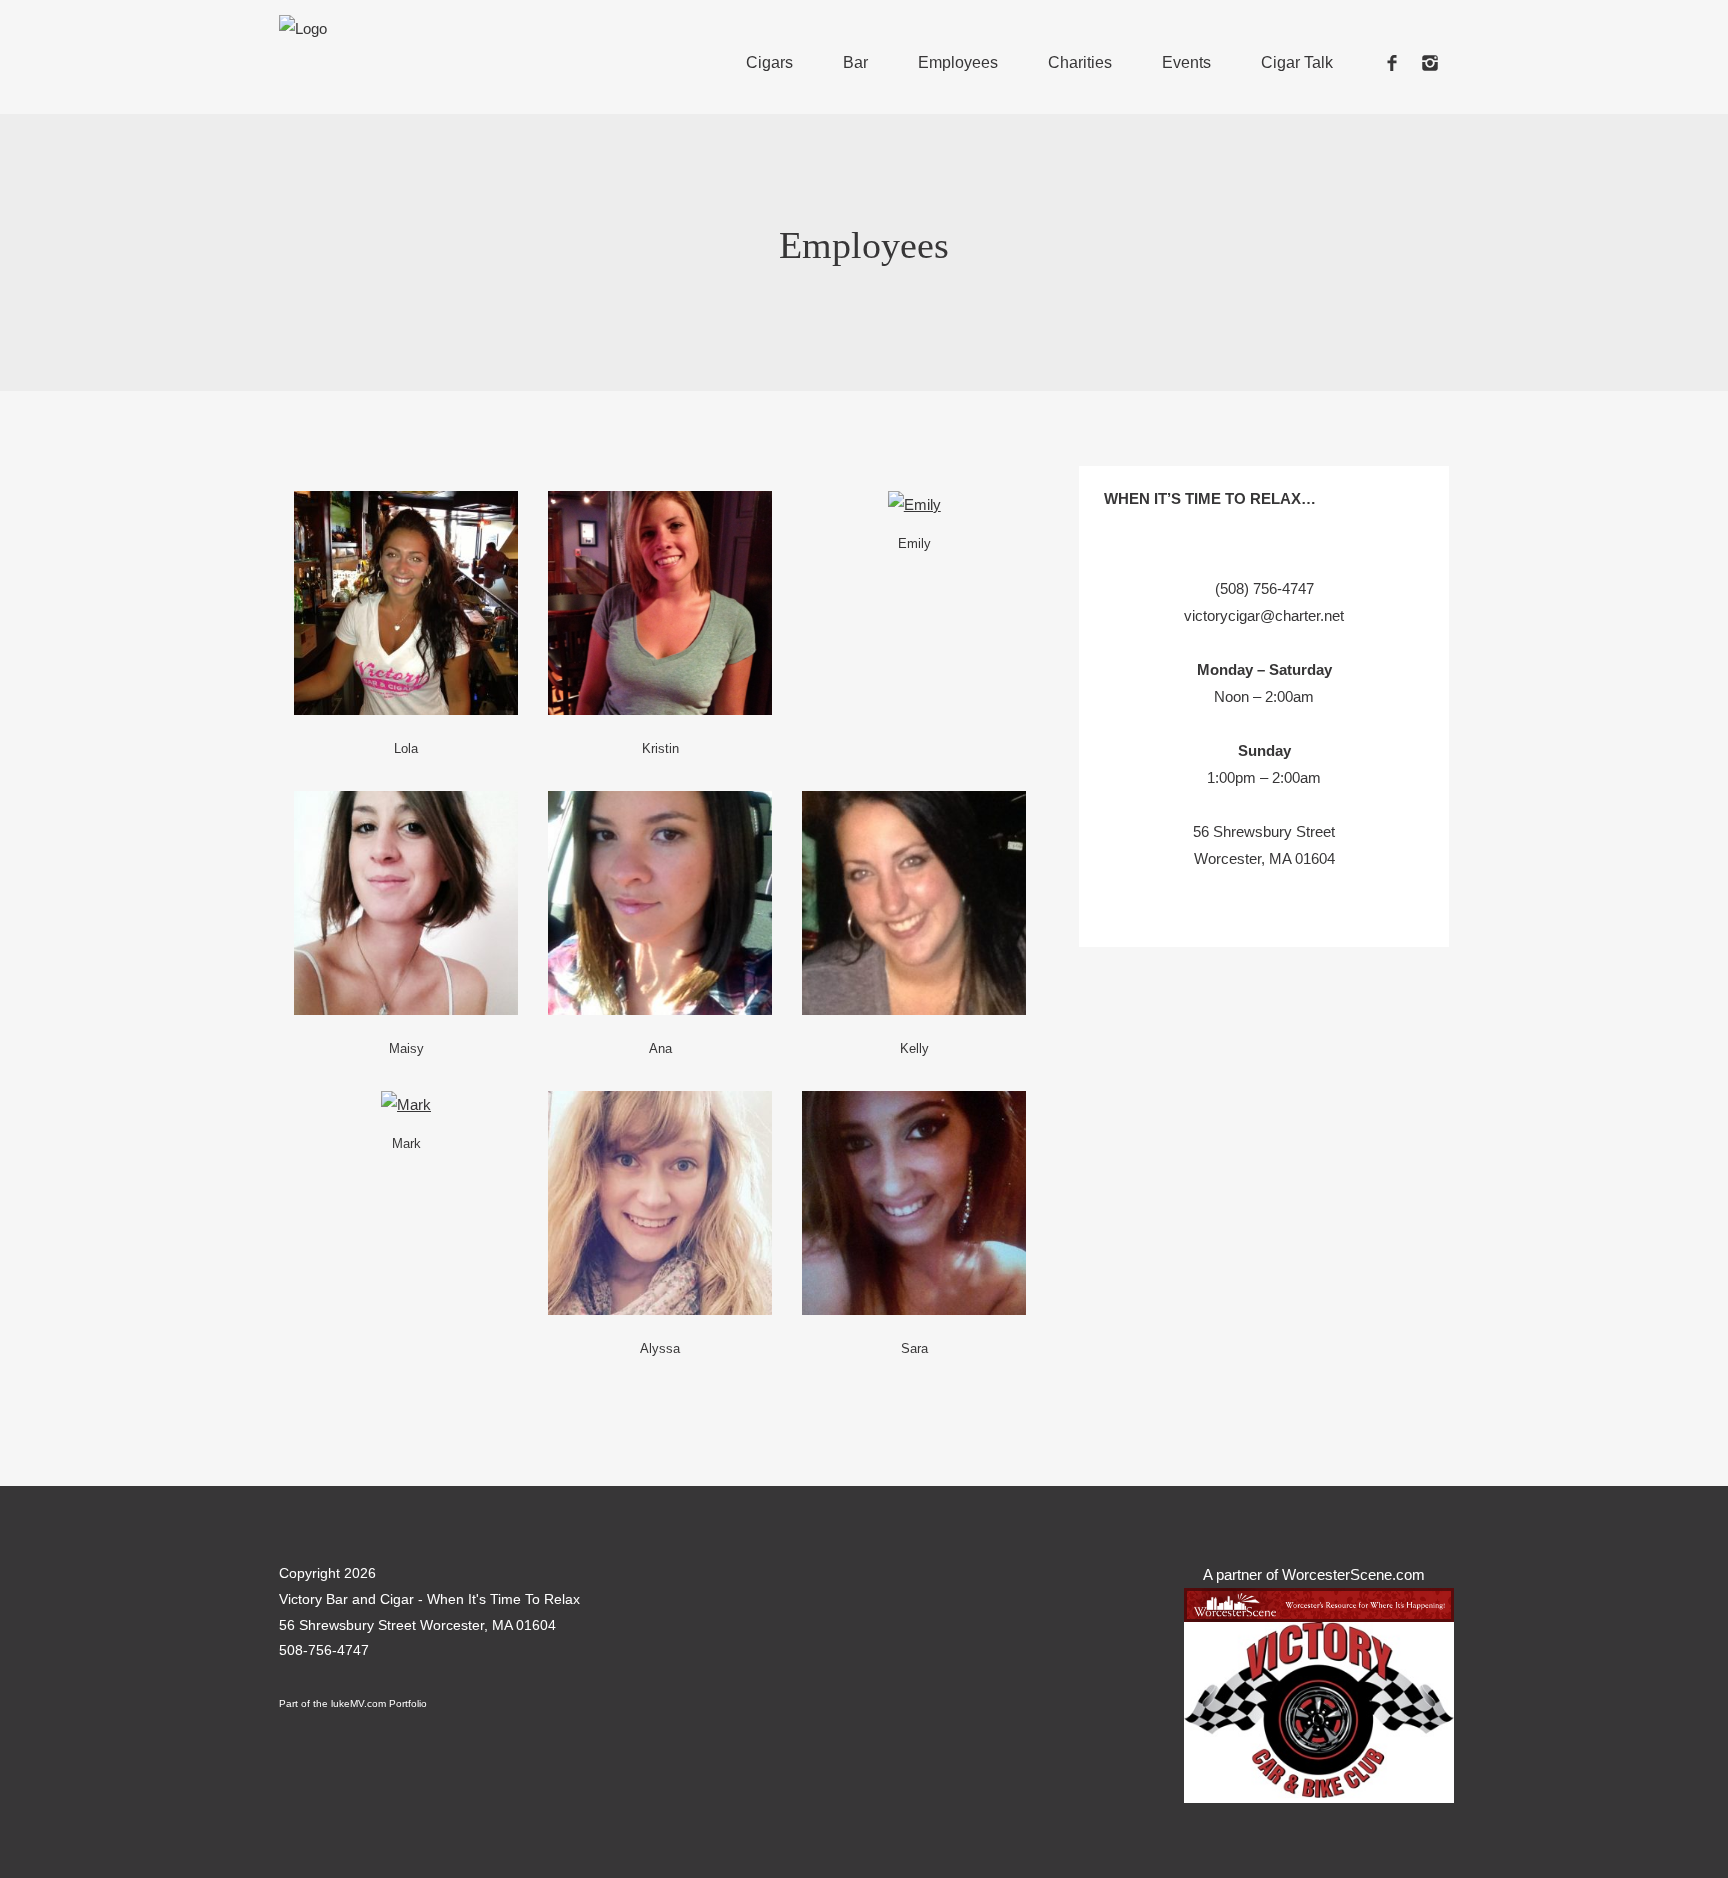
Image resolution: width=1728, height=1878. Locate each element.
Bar (855, 62)
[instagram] (1430, 62)
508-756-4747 (324, 1650)
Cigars (769, 62)
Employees (958, 62)
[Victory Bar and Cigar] (303, 28)
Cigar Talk (1297, 62)
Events (1186, 62)
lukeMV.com (358, 1703)
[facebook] (1392, 62)
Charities (1080, 62)
